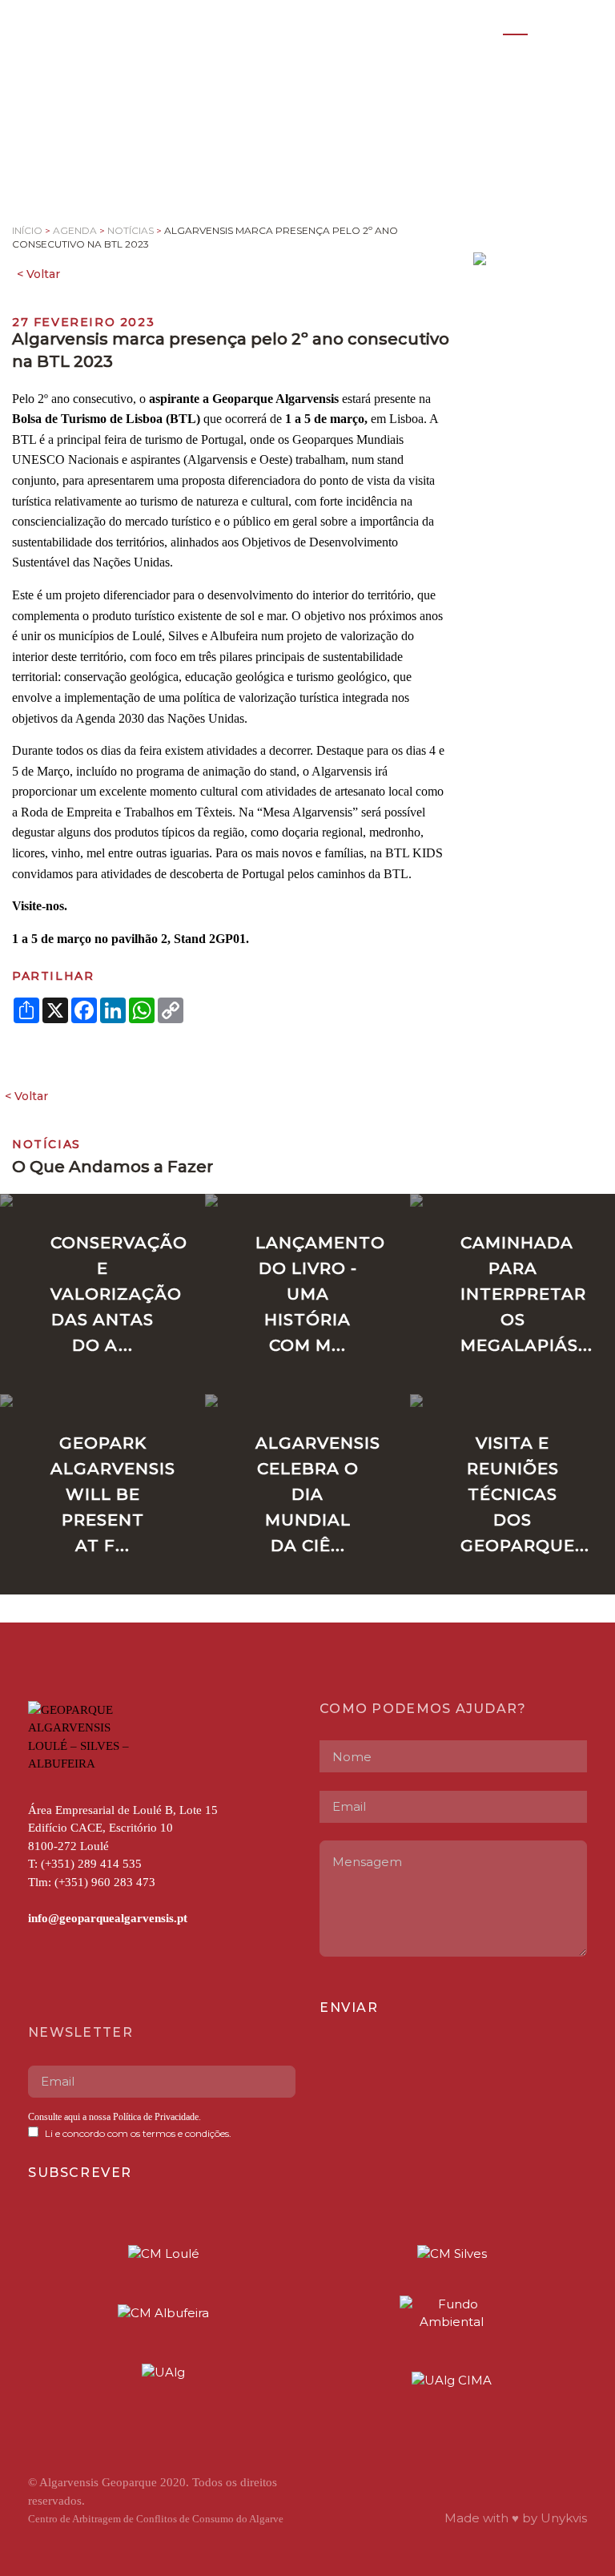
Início (27, 230)
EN (549, 26)
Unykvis (564, 2518)
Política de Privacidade (155, 2117)
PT (515, 26)
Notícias (131, 230)
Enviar (349, 2008)
